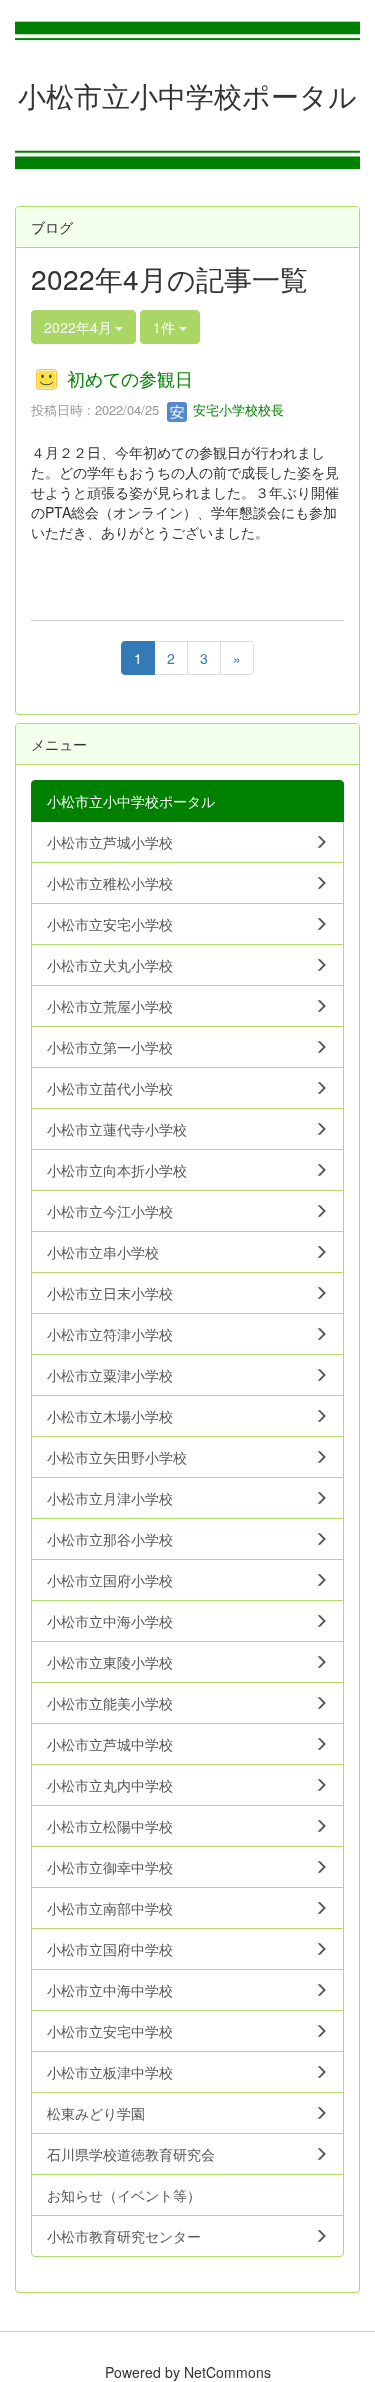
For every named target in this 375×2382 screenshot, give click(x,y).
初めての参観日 (130, 378)
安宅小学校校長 (236, 409)
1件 (166, 327)
